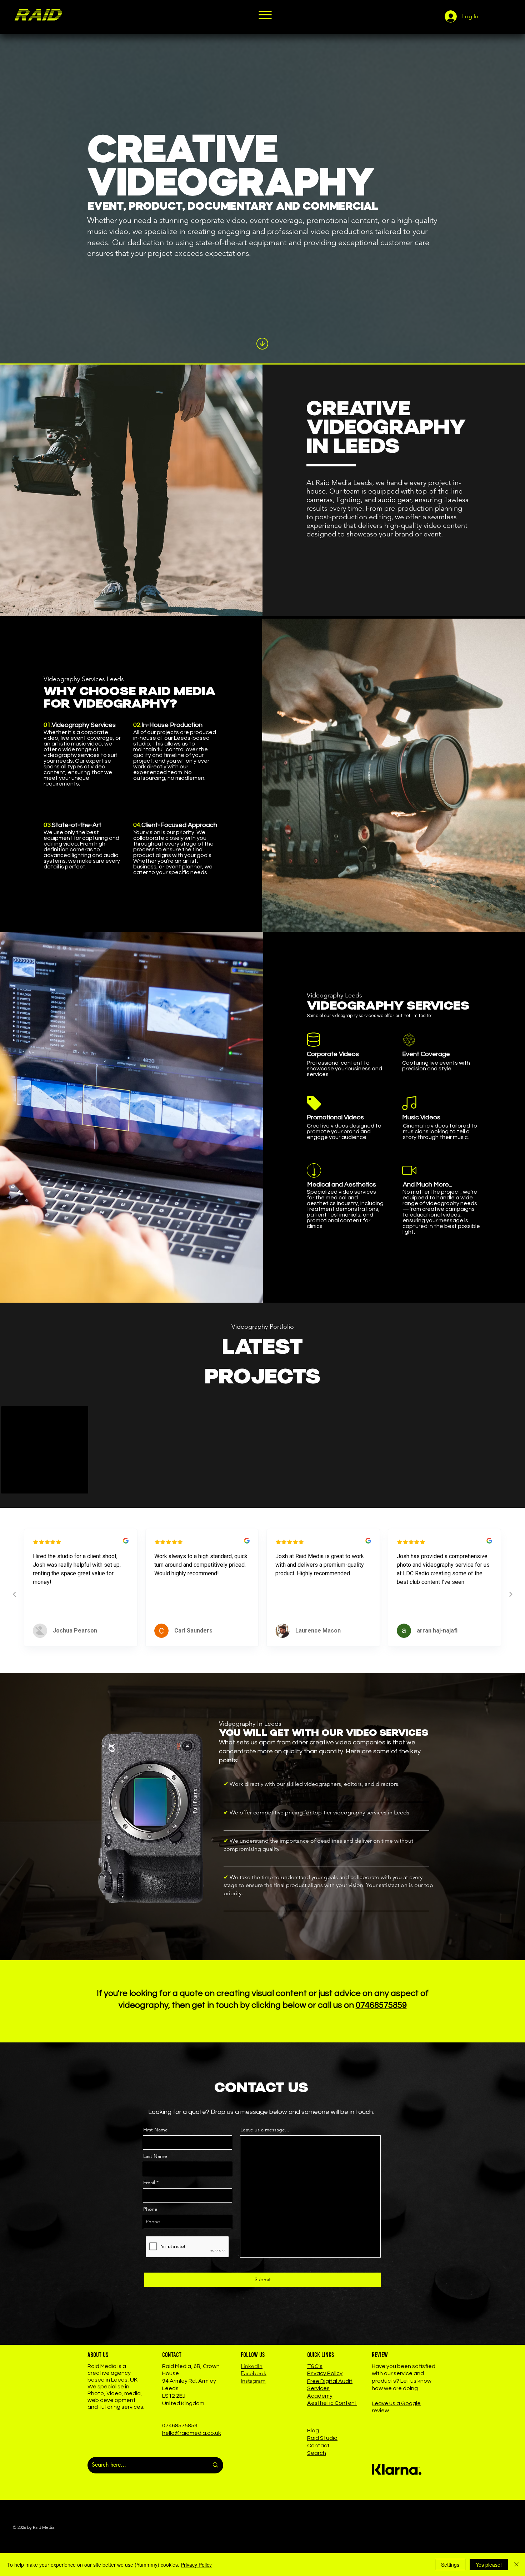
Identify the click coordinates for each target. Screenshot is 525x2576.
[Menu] (265, 15)
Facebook (254, 2373)
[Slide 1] (263, 1618)
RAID (37, 15)
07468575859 (381, 2005)
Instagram (253, 2381)
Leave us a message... (265, 2130)
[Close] (516, 2565)
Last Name (155, 2156)
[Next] (486, 1572)
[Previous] (39, 1572)
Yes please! (489, 2565)
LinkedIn (252, 2366)
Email (149, 2183)
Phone (150, 2209)
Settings (450, 2565)
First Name (156, 2130)
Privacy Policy (196, 2565)
